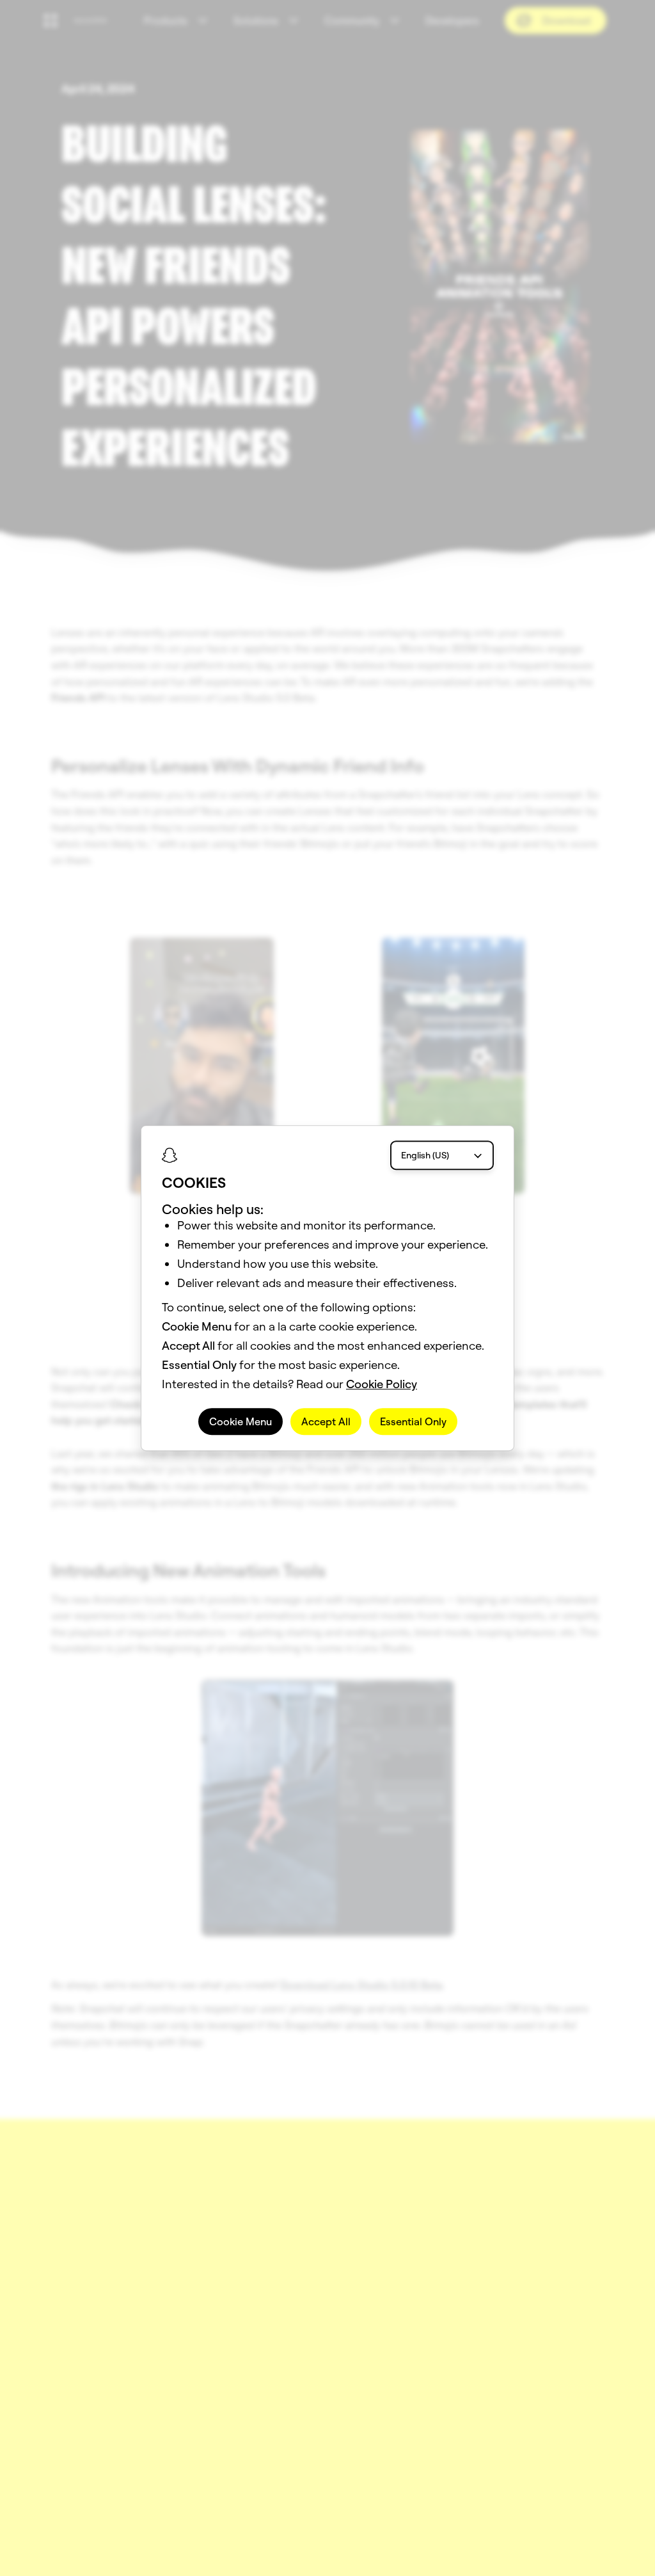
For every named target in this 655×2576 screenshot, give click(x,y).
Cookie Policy (382, 1384)
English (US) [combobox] (425, 1155)
